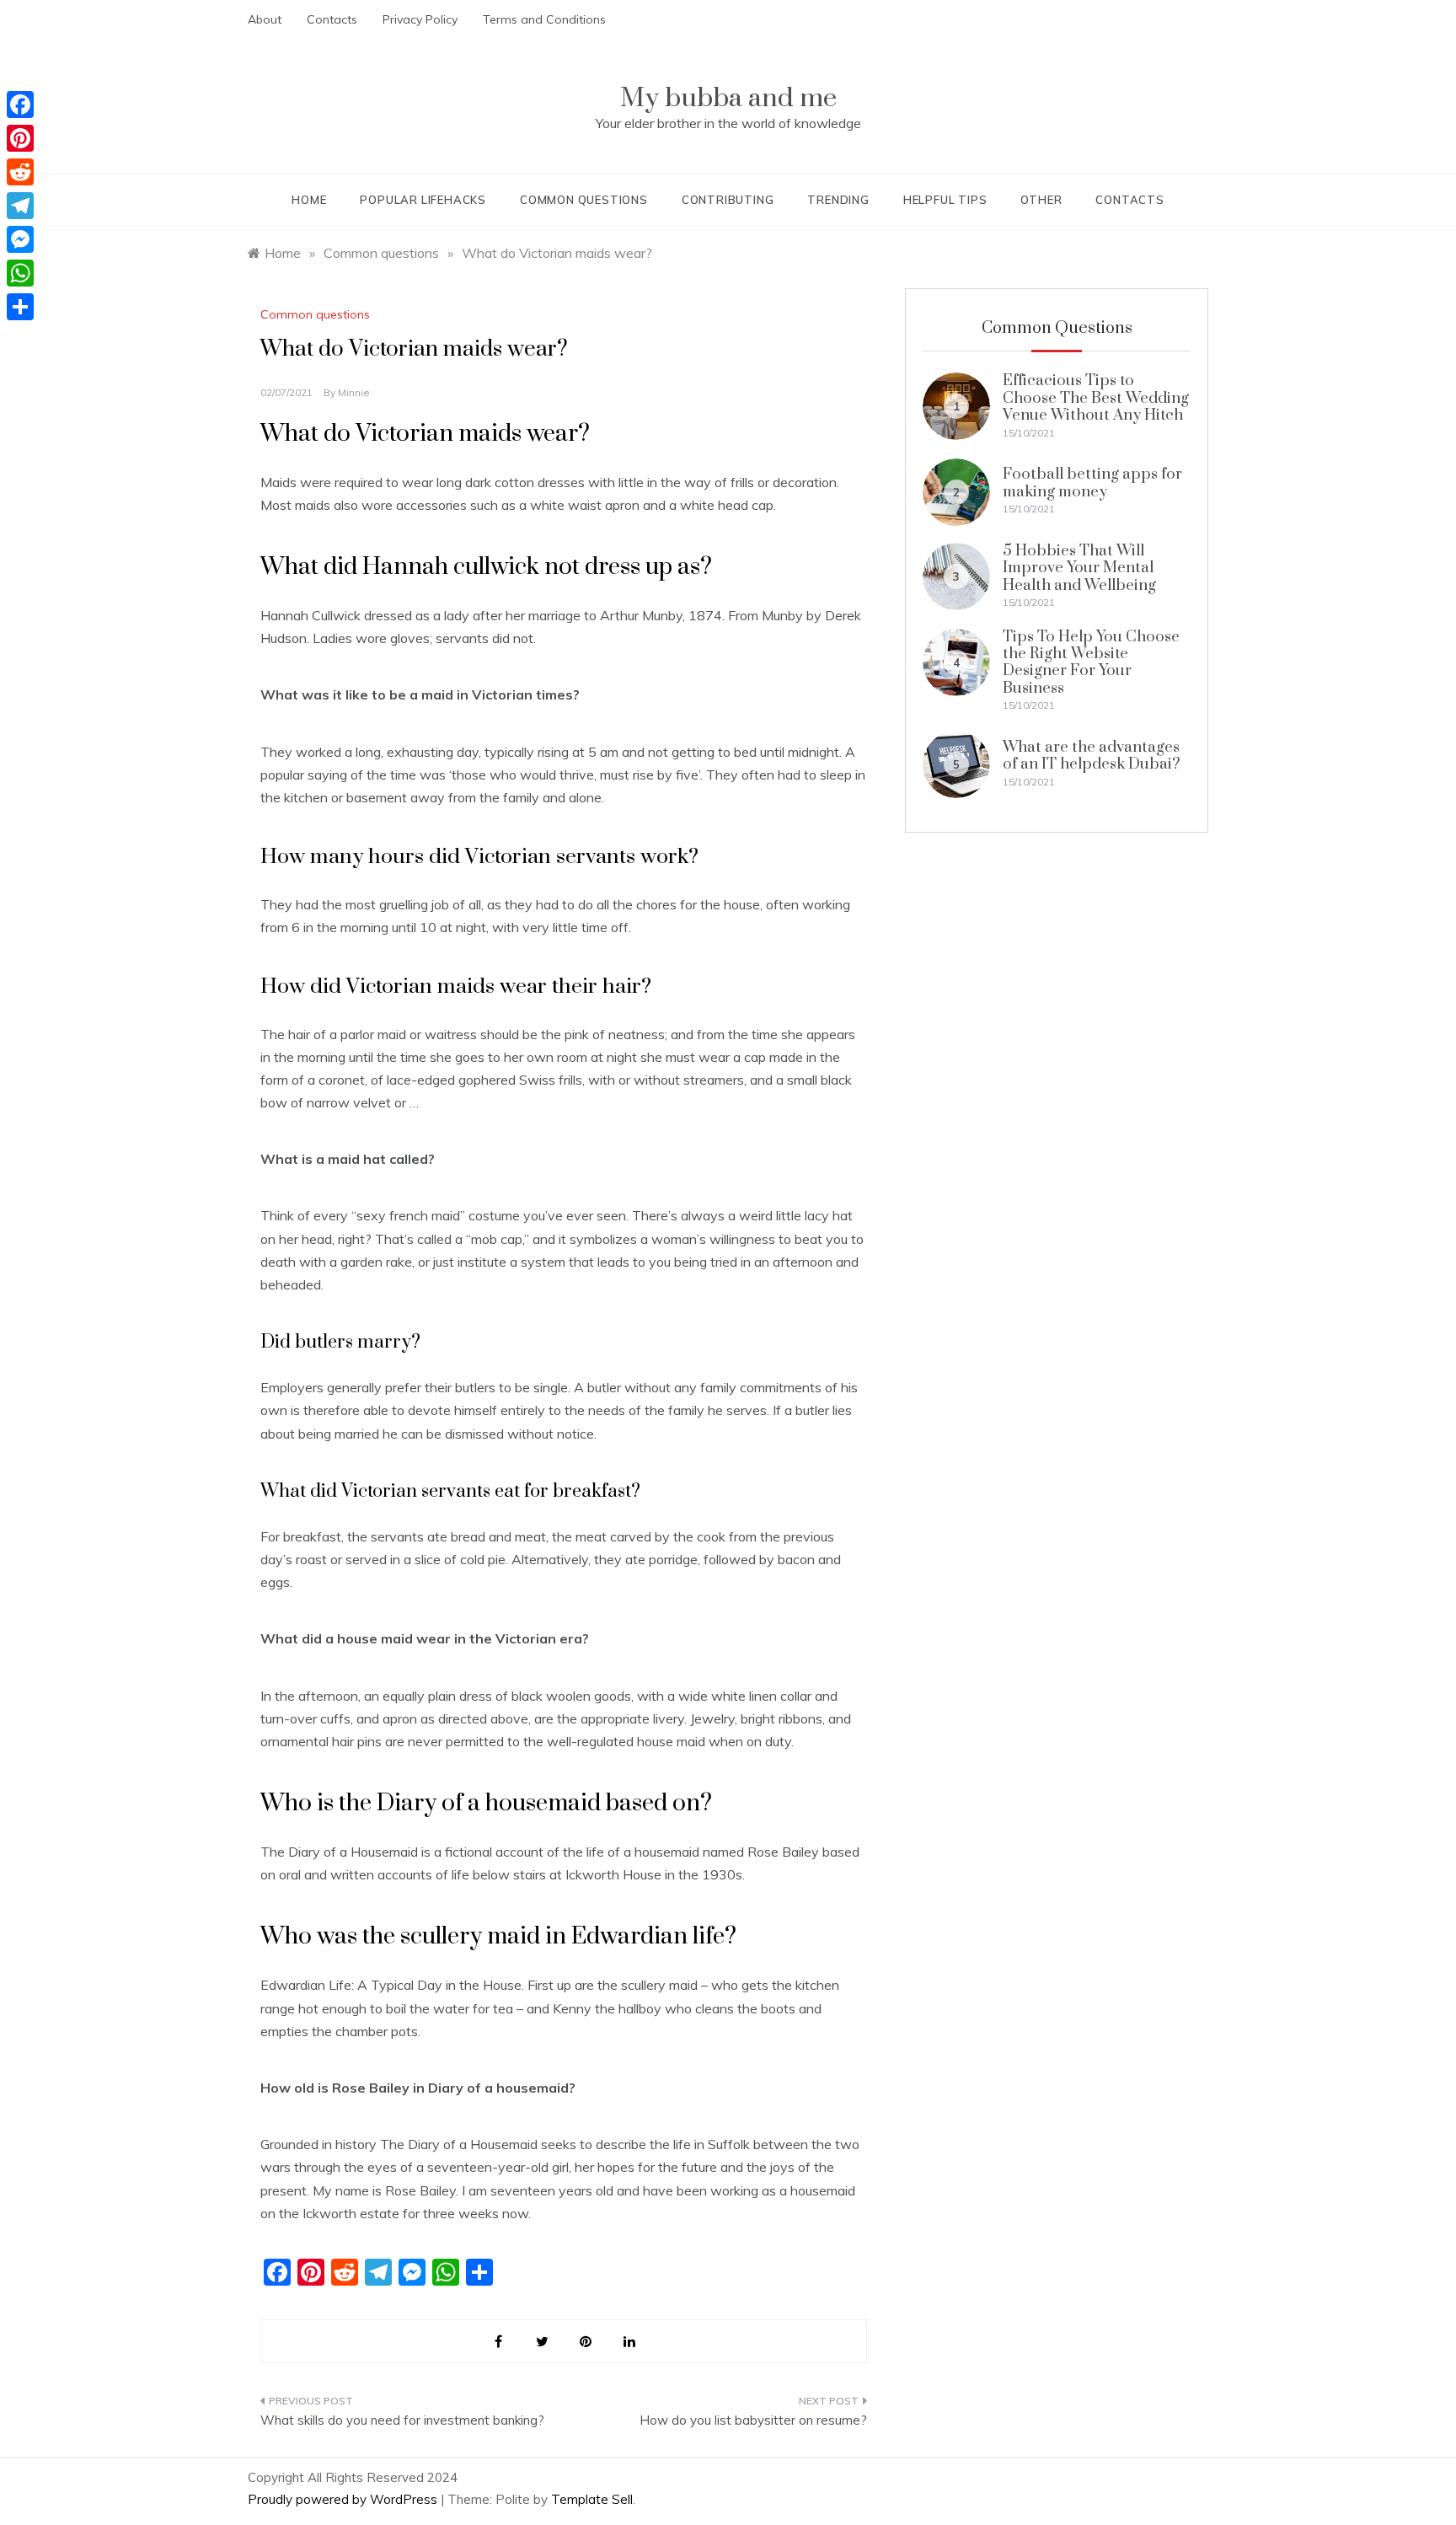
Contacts (332, 19)
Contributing (728, 200)
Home (309, 200)
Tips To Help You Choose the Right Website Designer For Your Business (1091, 662)
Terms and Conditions (544, 19)
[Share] (20, 307)
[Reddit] (20, 172)
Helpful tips (945, 200)
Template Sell (592, 2499)
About (265, 19)
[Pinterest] (20, 138)
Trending (838, 200)
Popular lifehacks (423, 200)
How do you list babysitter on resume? (753, 2420)
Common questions (584, 200)
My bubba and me (728, 98)
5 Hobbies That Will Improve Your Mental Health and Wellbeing (1079, 568)
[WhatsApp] (20, 273)
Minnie (354, 392)
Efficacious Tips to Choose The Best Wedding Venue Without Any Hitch (1096, 398)
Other (1041, 200)
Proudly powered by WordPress (344, 2499)
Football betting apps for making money (1092, 482)
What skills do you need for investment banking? (402, 2420)
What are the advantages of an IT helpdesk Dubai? (1092, 756)
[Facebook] (20, 105)
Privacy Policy (420, 19)
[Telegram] (20, 206)
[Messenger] (20, 239)
